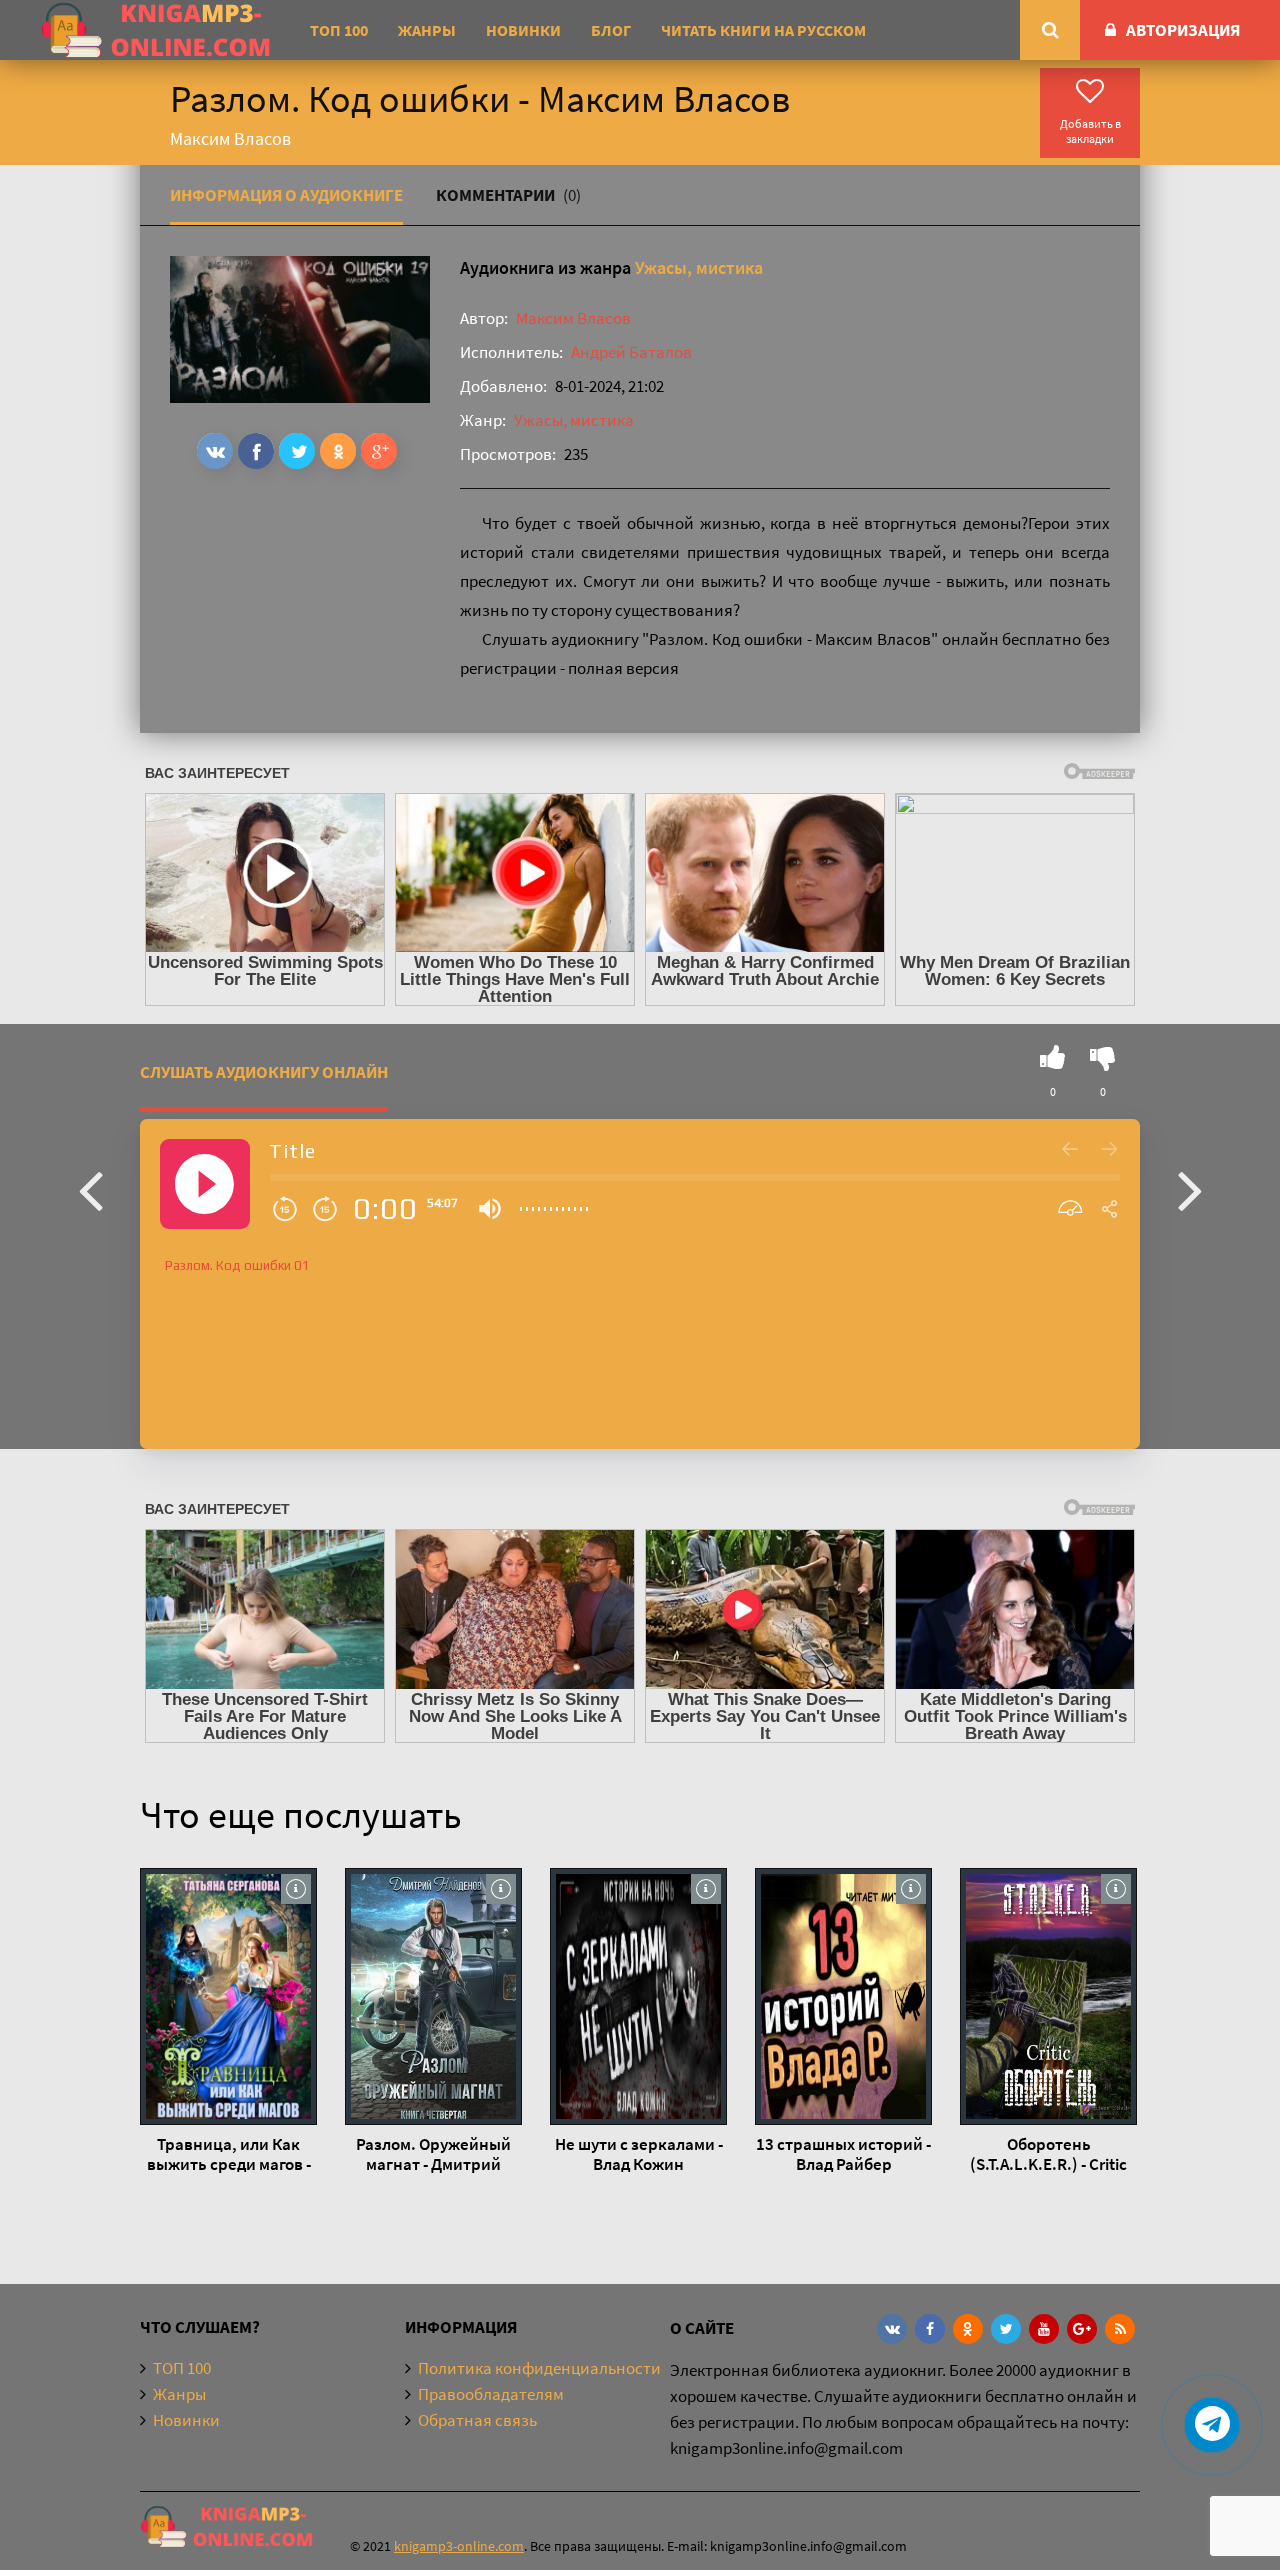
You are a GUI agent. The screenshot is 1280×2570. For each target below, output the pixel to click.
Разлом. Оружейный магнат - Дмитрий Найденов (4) (433, 2154)
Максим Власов (573, 318)
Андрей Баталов (631, 352)
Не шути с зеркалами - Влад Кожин (639, 2154)
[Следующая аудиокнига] (1190, 1189)
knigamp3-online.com (459, 2546)
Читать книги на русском (763, 30)
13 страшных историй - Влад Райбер (843, 2154)
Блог (611, 30)
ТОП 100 (339, 30)
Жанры (427, 30)
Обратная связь (477, 2420)
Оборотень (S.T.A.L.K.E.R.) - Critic (1048, 2154)
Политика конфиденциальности (539, 2368)
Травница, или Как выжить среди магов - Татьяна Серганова (229, 2154)
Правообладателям (491, 2394)
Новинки (523, 30)
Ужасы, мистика (699, 267)
